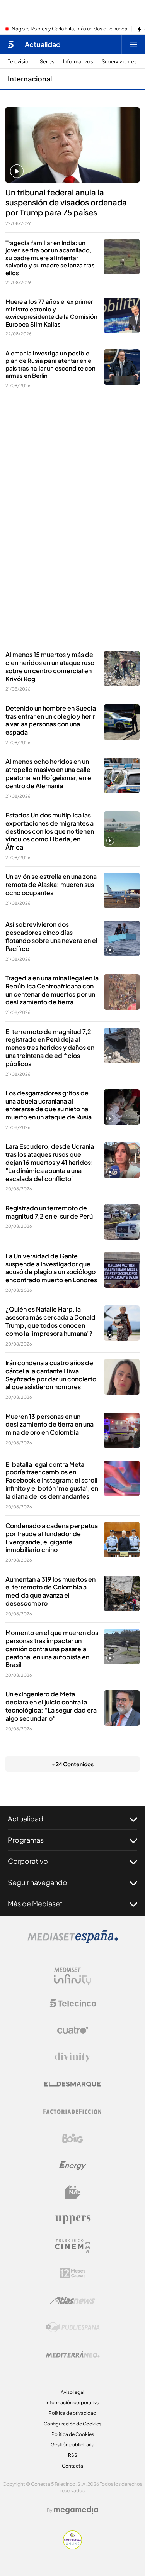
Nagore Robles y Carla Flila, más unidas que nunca (69, 29)
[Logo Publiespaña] (73, 2327)
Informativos (78, 62)
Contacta (72, 2466)
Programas (26, 1840)
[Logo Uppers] (73, 2219)
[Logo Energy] (73, 2165)
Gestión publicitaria (72, 2445)
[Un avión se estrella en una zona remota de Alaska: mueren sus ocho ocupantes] (122, 890)
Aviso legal (72, 2392)
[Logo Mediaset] (73, 1941)
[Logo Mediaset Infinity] (73, 1976)
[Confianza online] (72, 2547)
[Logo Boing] (73, 2138)
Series (47, 62)
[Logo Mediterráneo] (73, 2354)
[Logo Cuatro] (73, 2030)
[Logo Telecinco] (73, 2003)
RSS (73, 2455)
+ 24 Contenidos (72, 1764)
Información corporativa (72, 2403)
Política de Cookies (73, 2434)
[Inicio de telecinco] (11, 44)
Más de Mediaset (35, 1903)
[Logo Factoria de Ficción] (73, 2111)
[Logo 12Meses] (72, 2273)
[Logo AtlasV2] (72, 2300)
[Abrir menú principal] (133, 44)
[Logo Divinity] (73, 2057)
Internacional (30, 79)
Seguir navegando (38, 1882)
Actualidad (43, 44)
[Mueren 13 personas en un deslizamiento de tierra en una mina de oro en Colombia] (122, 1430)
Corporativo (28, 1861)
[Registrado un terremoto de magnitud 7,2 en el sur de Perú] (122, 1222)
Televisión (20, 62)
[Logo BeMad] (73, 2192)
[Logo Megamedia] (76, 2510)
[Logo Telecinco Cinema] (73, 2246)
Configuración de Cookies (72, 2424)
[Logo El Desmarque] (72, 2084)
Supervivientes (119, 62)
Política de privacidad (72, 2413)
